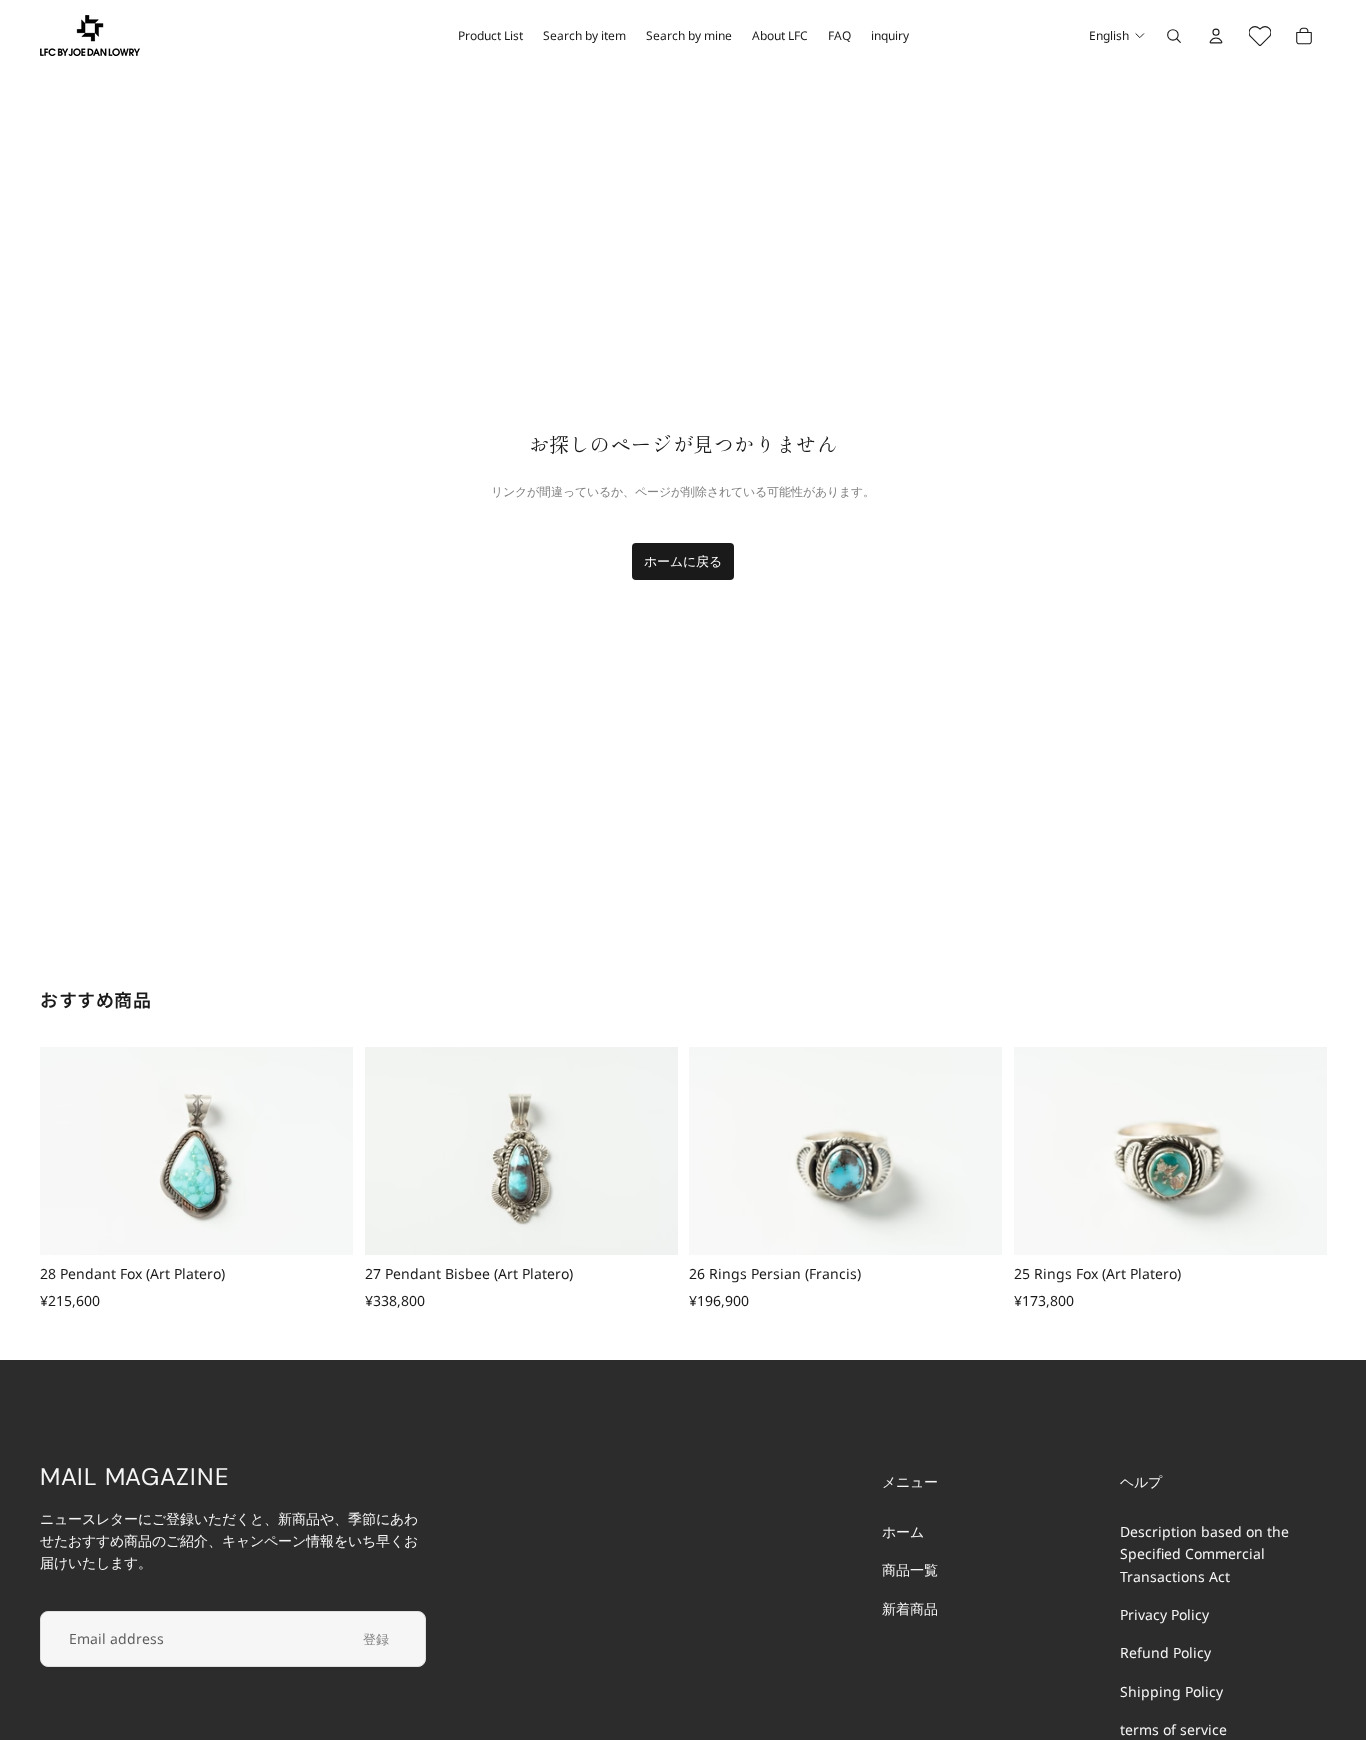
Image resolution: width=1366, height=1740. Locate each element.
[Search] (1174, 36)
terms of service (1173, 1729)
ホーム (903, 1531)
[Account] (1216, 36)
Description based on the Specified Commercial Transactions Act (1204, 1554)
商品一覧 (910, 1569)
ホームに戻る (683, 561)
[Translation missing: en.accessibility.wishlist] (1260, 36)
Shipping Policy (1171, 1691)
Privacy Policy (1164, 1614)
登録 (376, 1638)
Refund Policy (1165, 1652)
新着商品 (910, 1607)
